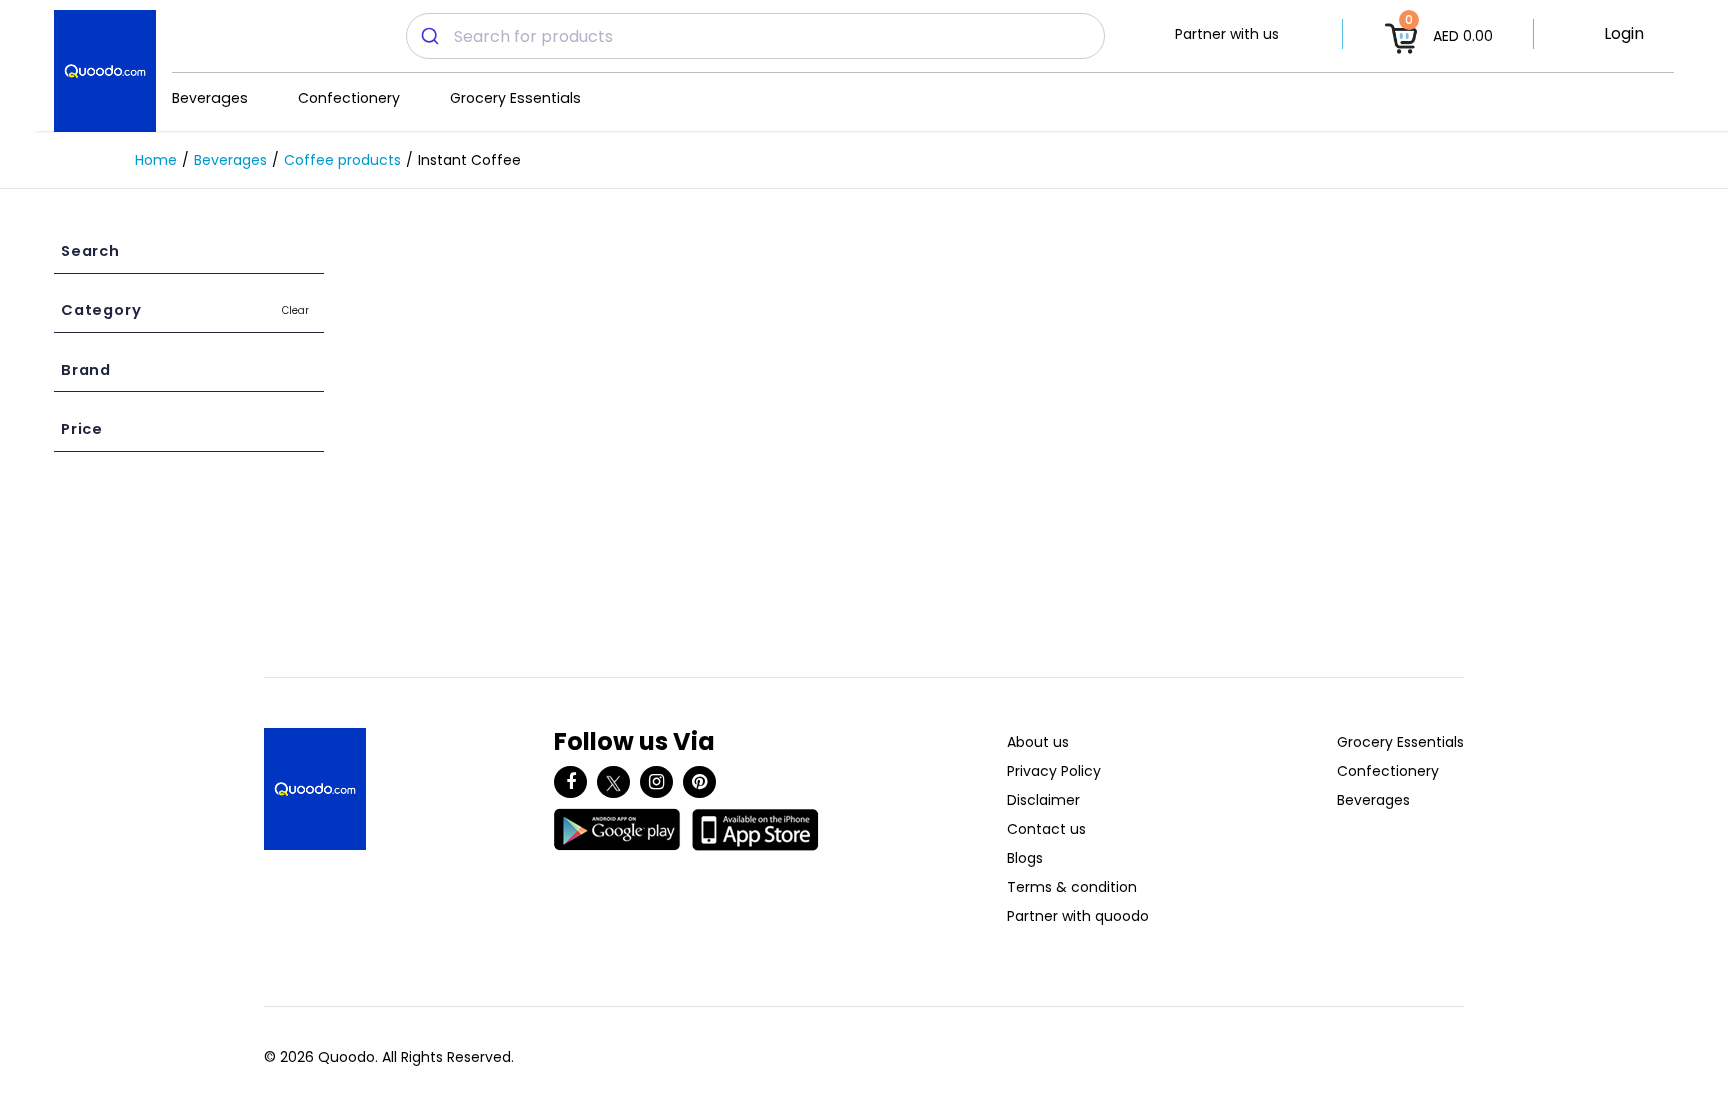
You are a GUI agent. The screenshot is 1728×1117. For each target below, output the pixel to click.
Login (1624, 33)
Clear (295, 310)
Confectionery (349, 98)
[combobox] (755, 36)
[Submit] (430, 36)
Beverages (210, 98)
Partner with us (1227, 34)
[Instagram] (656, 782)
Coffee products (342, 160)
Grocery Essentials (515, 98)
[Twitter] (613, 782)
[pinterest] (699, 782)
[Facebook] (570, 782)
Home (156, 160)
